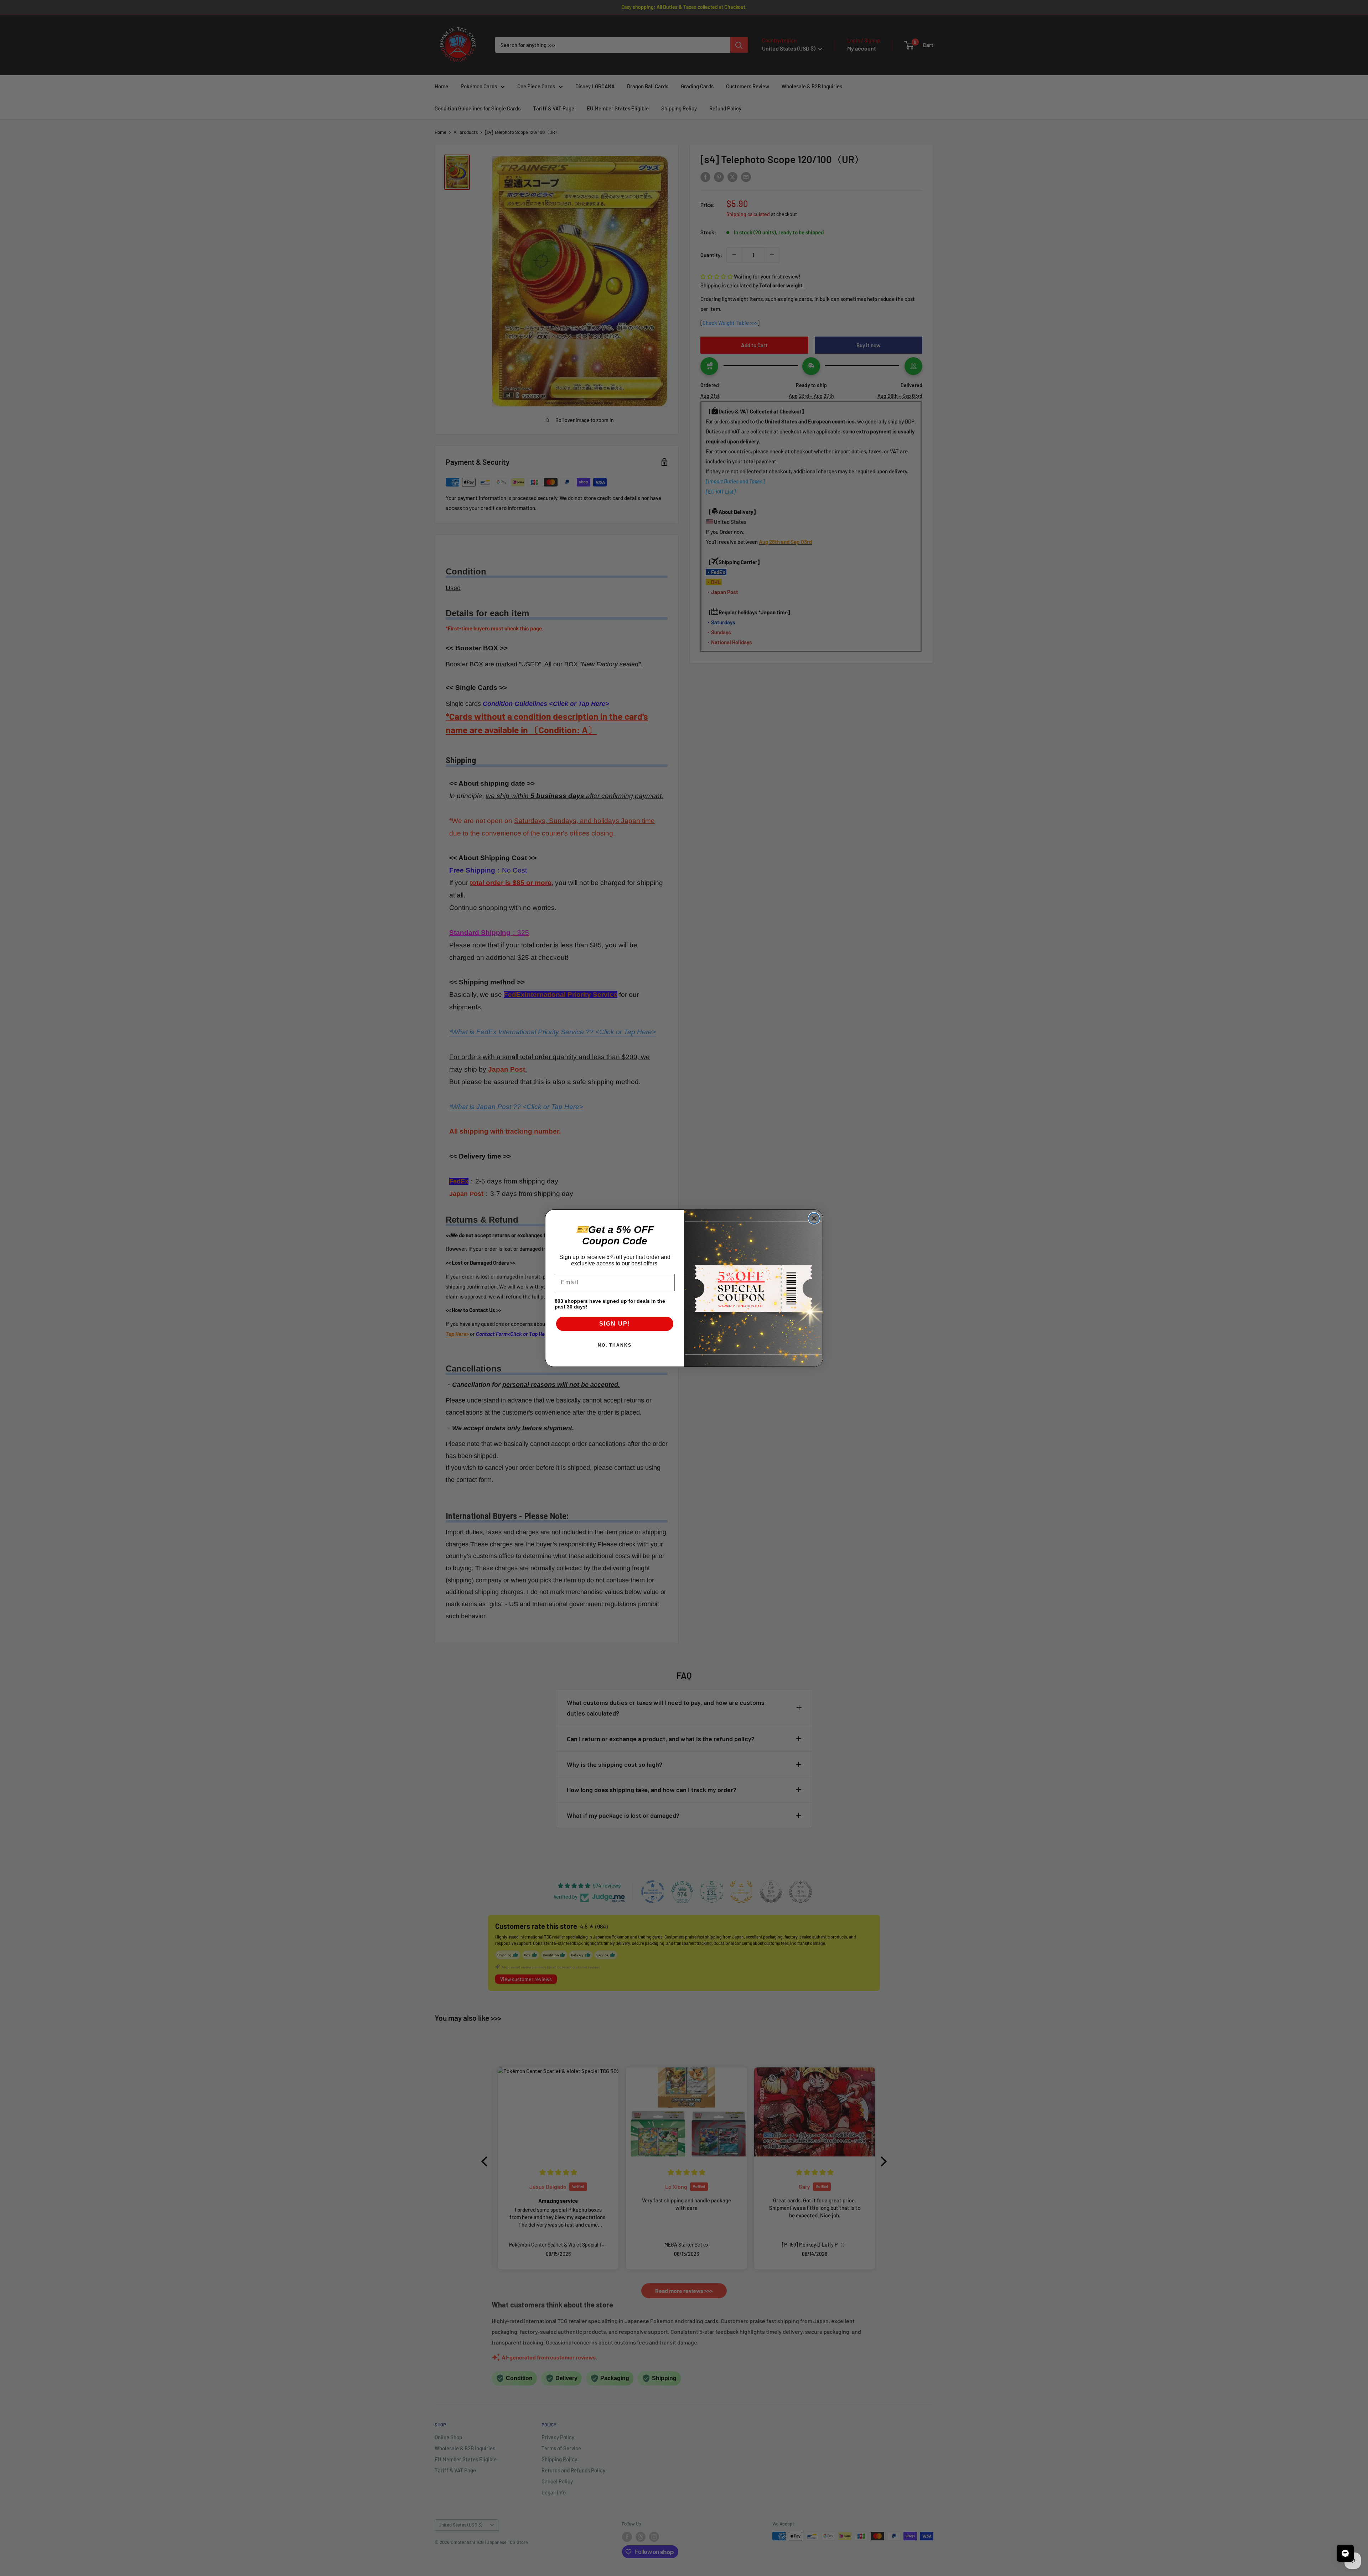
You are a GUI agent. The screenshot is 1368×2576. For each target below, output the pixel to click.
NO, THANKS (615, 1345)
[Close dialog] (814, 1218)
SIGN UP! (615, 1324)
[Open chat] (1345, 2553)
